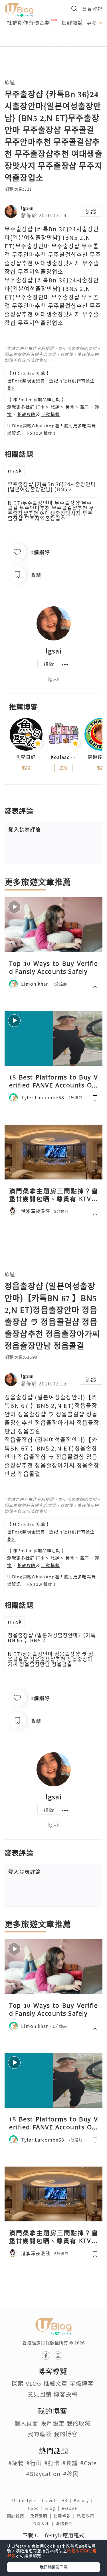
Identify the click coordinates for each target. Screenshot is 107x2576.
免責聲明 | (42, 2516)
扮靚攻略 (27, 414)
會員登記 (92, 9)
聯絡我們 (65, 2523)
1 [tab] (41, 45)
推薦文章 (55, 2383)
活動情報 (51, 414)
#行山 (34, 2463)
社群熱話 (72, 22)
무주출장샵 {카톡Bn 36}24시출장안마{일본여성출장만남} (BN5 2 (52, 486)
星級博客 (82, 2383)
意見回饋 (39, 2394)
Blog (53, 2508)
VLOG (33, 2383)
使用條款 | (65, 2516)
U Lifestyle (27, 2500)
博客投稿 (66, 2394)
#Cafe (88, 2463)
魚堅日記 (26, 757)
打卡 (40, 407)
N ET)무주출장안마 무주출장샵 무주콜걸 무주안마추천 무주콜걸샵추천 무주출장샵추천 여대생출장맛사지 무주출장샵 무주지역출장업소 (51, 510)
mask (15, 470)
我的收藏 (79, 2423)
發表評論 (25, 829)
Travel (51, 2500)
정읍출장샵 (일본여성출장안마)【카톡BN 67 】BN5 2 (52, 1637)
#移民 (71, 2474)
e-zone (70, 2508)
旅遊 (10, 82)
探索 (17, 2383)
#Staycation (43, 2474)
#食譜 (70, 2463)
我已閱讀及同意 (54, 2567)
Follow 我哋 (40, 433)
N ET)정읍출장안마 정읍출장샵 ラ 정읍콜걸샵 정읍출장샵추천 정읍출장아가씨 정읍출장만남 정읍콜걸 (51, 1659)
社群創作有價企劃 (29, 22)
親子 (85, 407)
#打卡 (52, 2463)
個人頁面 (26, 2423)
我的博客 (66, 2434)
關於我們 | (19, 2516)
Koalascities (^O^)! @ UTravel (63, 757)
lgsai (27, 207)
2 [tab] (49, 45)
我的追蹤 (39, 2434)
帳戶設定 (53, 2423)
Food (37, 2508)
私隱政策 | (89, 2516)
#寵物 (16, 2463)
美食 (70, 407)
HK (67, 2500)
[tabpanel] (53, 38)
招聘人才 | (44, 2523)
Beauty (84, 2500)
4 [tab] (66, 45)
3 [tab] (58, 45)
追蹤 (91, 211)
